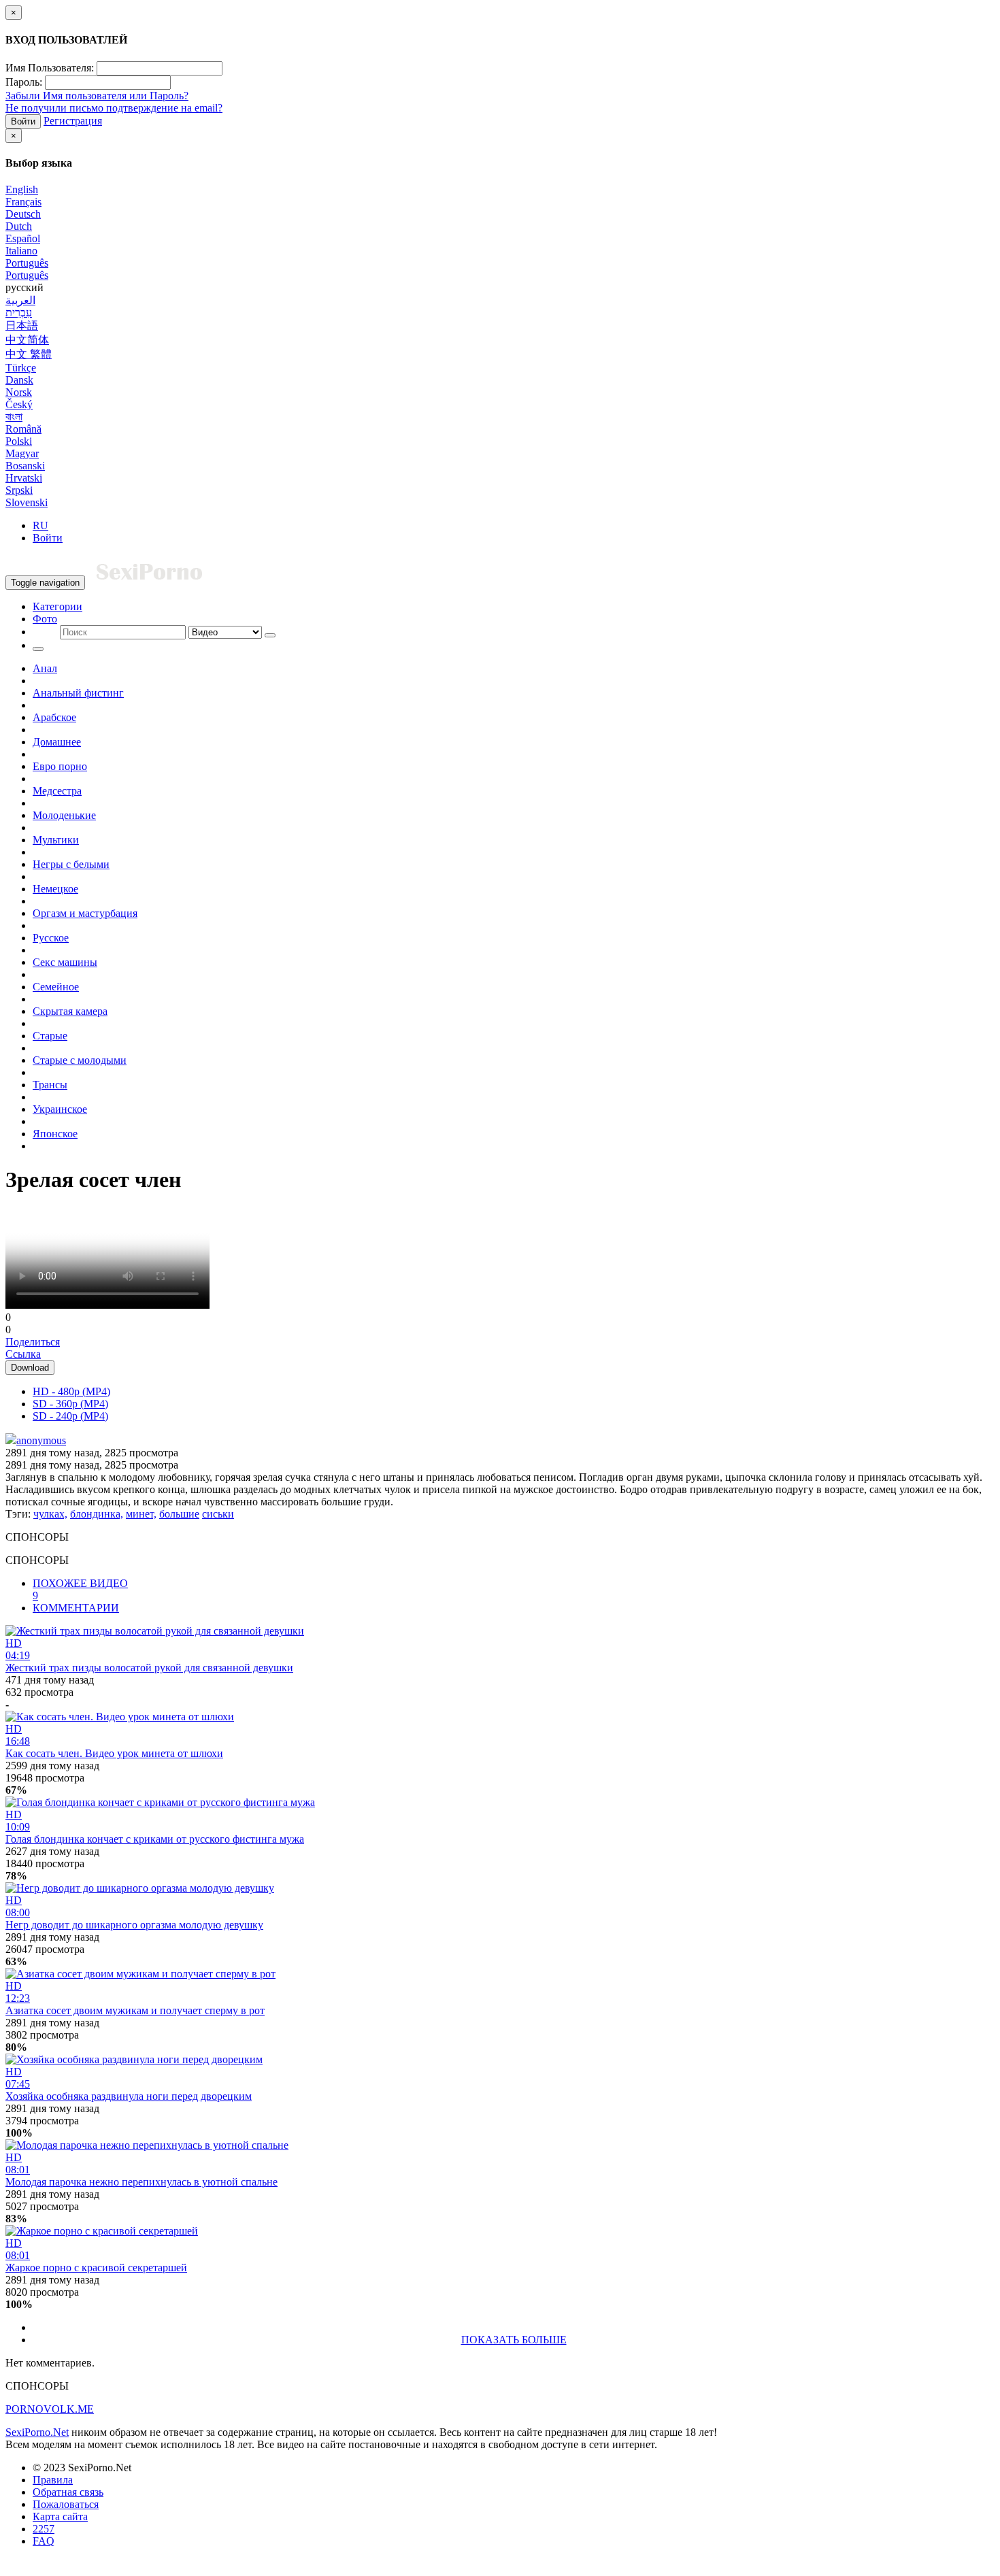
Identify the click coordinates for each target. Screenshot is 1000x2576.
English (22, 189)
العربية (20, 300)
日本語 (22, 325)
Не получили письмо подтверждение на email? (114, 108)
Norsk (19, 392)
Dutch (19, 226)
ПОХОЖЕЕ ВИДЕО (80, 1589)
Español (23, 238)
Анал (45, 668)
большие (179, 1514)
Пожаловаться (66, 2504)
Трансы (50, 1085)
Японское (55, 1134)
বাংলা (14, 417)
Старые (50, 1036)
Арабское (54, 717)
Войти (23, 121)
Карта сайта (60, 2516)
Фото (45, 619)
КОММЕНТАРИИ (76, 1608)
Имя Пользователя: (50, 68)
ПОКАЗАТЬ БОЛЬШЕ (514, 2340)
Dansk (19, 380)
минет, (141, 1514)
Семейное (56, 987)
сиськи (218, 1514)
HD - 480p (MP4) (71, 1391)
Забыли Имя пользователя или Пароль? (97, 96)
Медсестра (57, 791)
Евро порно (60, 766)
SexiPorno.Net (37, 2432)
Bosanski (25, 466)
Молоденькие (64, 815)
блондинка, (97, 1514)
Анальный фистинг (78, 693)
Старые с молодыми (80, 1060)
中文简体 (27, 340)
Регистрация (73, 121)
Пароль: (24, 82)
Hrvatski (24, 478)
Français (23, 202)
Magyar (22, 453)
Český (19, 404)
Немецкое (55, 889)
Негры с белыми (71, 864)
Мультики (56, 840)
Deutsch (23, 214)
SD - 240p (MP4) (70, 1416)
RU (40, 525)
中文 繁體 (29, 354)
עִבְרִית (19, 313)
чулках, (50, 1514)
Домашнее (57, 742)
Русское (51, 938)
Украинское (60, 1109)
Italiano (21, 251)
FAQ (44, 2541)
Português (27, 263)
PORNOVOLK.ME (50, 2409)
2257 (44, 2529)
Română (23, 429)
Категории (57, 606)
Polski (19, 441)
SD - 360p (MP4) (70, 1404)
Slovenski (27, 502)
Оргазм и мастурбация (85, 913)
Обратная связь (68, 2492)
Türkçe (21, 368)
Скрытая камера (70, 1011)
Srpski (19, 490)
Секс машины (65, 962)
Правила (53, 2480)
